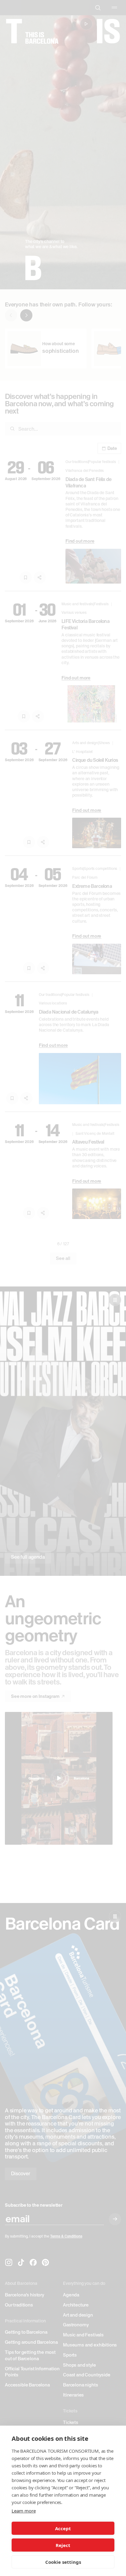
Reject (63, 2545)
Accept (63, 2528)
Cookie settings (63, 2562)
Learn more (24, 2511)
